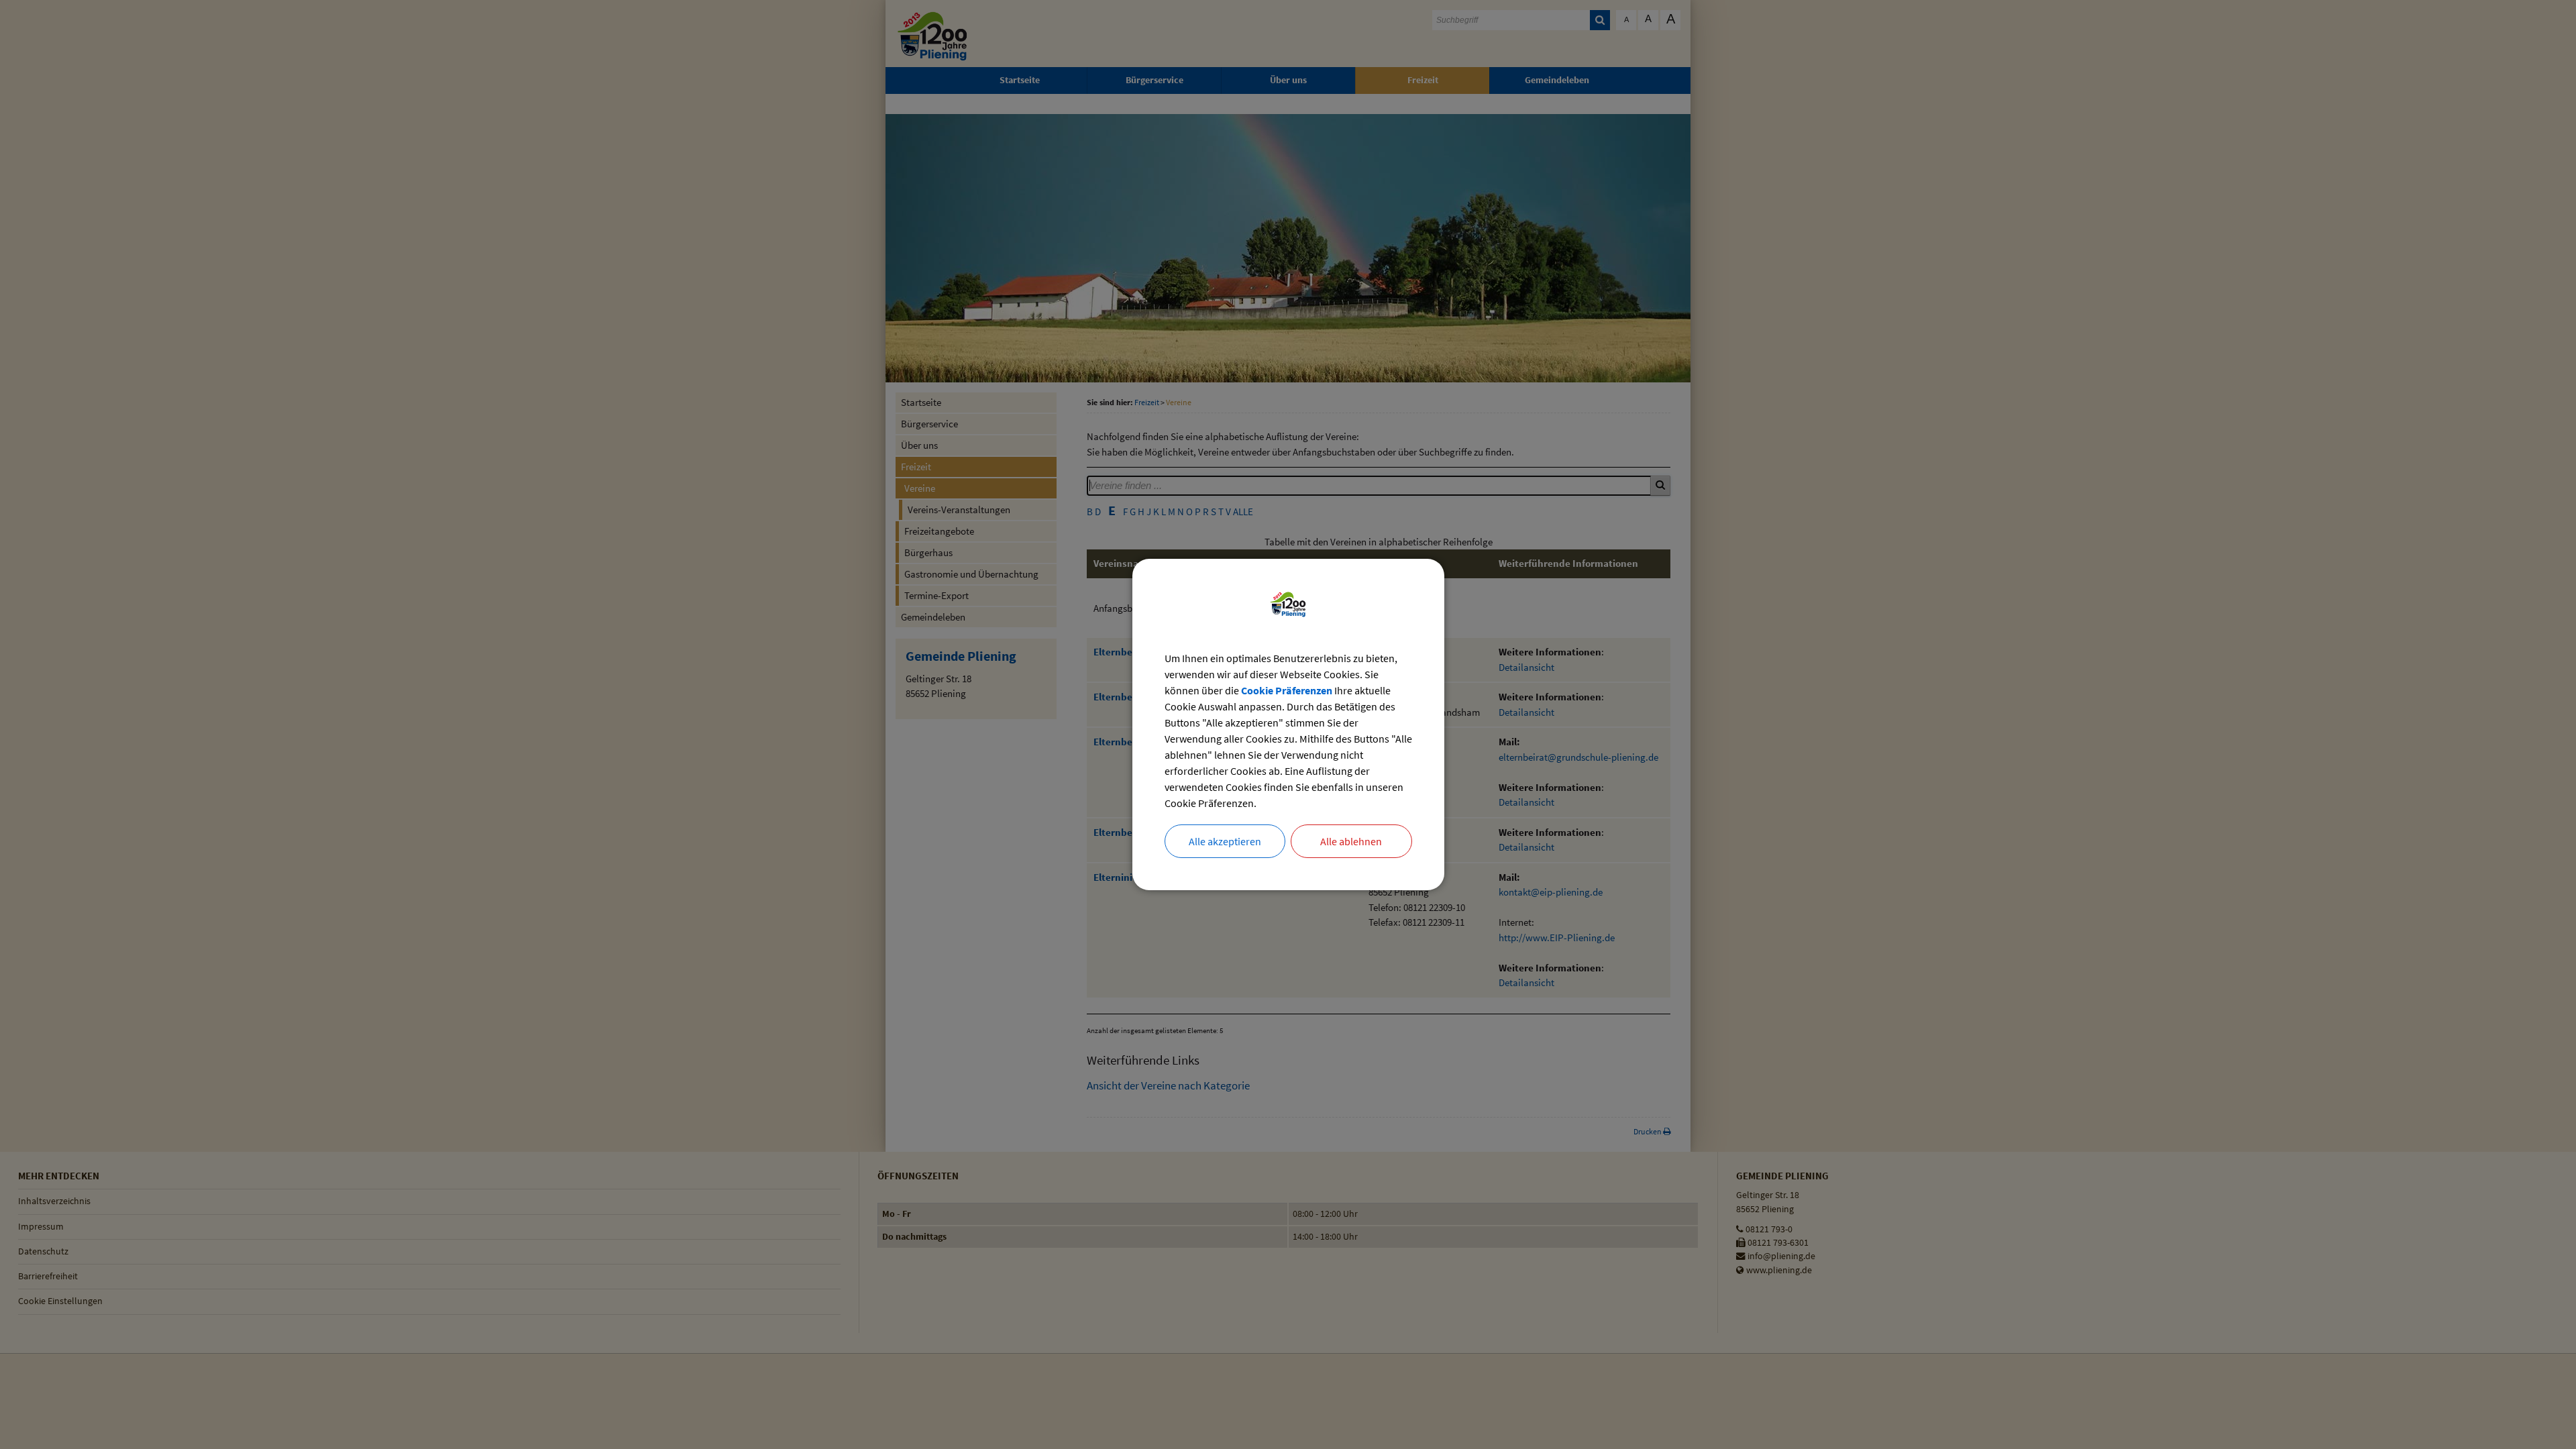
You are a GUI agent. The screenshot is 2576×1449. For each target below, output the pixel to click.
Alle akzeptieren (1225, 841)
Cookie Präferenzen (1287, 690)
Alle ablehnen (1351, 841)
